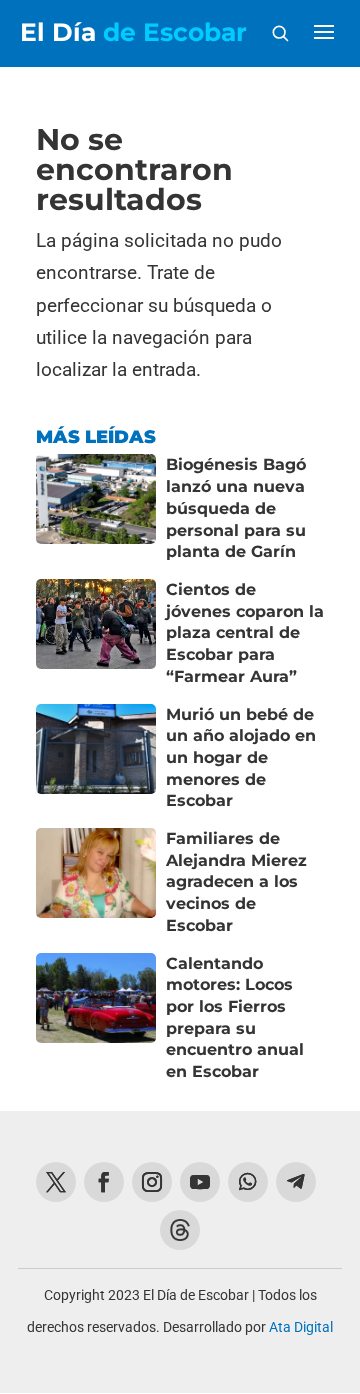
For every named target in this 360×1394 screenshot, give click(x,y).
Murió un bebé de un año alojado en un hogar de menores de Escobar (241, 758)
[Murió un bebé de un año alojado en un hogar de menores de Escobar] (96, 758)
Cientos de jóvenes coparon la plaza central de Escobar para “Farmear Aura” (245, 633)
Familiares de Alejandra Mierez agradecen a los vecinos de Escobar (236, 882)
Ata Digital (301, 1327)
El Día (133, 32)
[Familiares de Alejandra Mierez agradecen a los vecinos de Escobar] (96, 882)
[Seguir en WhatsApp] (248, 1182)
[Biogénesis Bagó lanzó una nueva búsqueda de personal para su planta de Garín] (96, 508)
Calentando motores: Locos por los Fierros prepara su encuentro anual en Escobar (235, 1018)
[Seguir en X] (56, 1182)
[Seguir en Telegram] (296, 1182)
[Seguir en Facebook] (104, 1182)
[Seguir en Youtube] (200, 1182)
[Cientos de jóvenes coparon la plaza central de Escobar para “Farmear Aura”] (96, 633)
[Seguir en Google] (180, 1230)
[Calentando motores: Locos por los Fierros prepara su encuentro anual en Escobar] (96, 1018)
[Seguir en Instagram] (152, 1182)
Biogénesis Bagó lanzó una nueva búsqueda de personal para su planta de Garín (236, 508)
